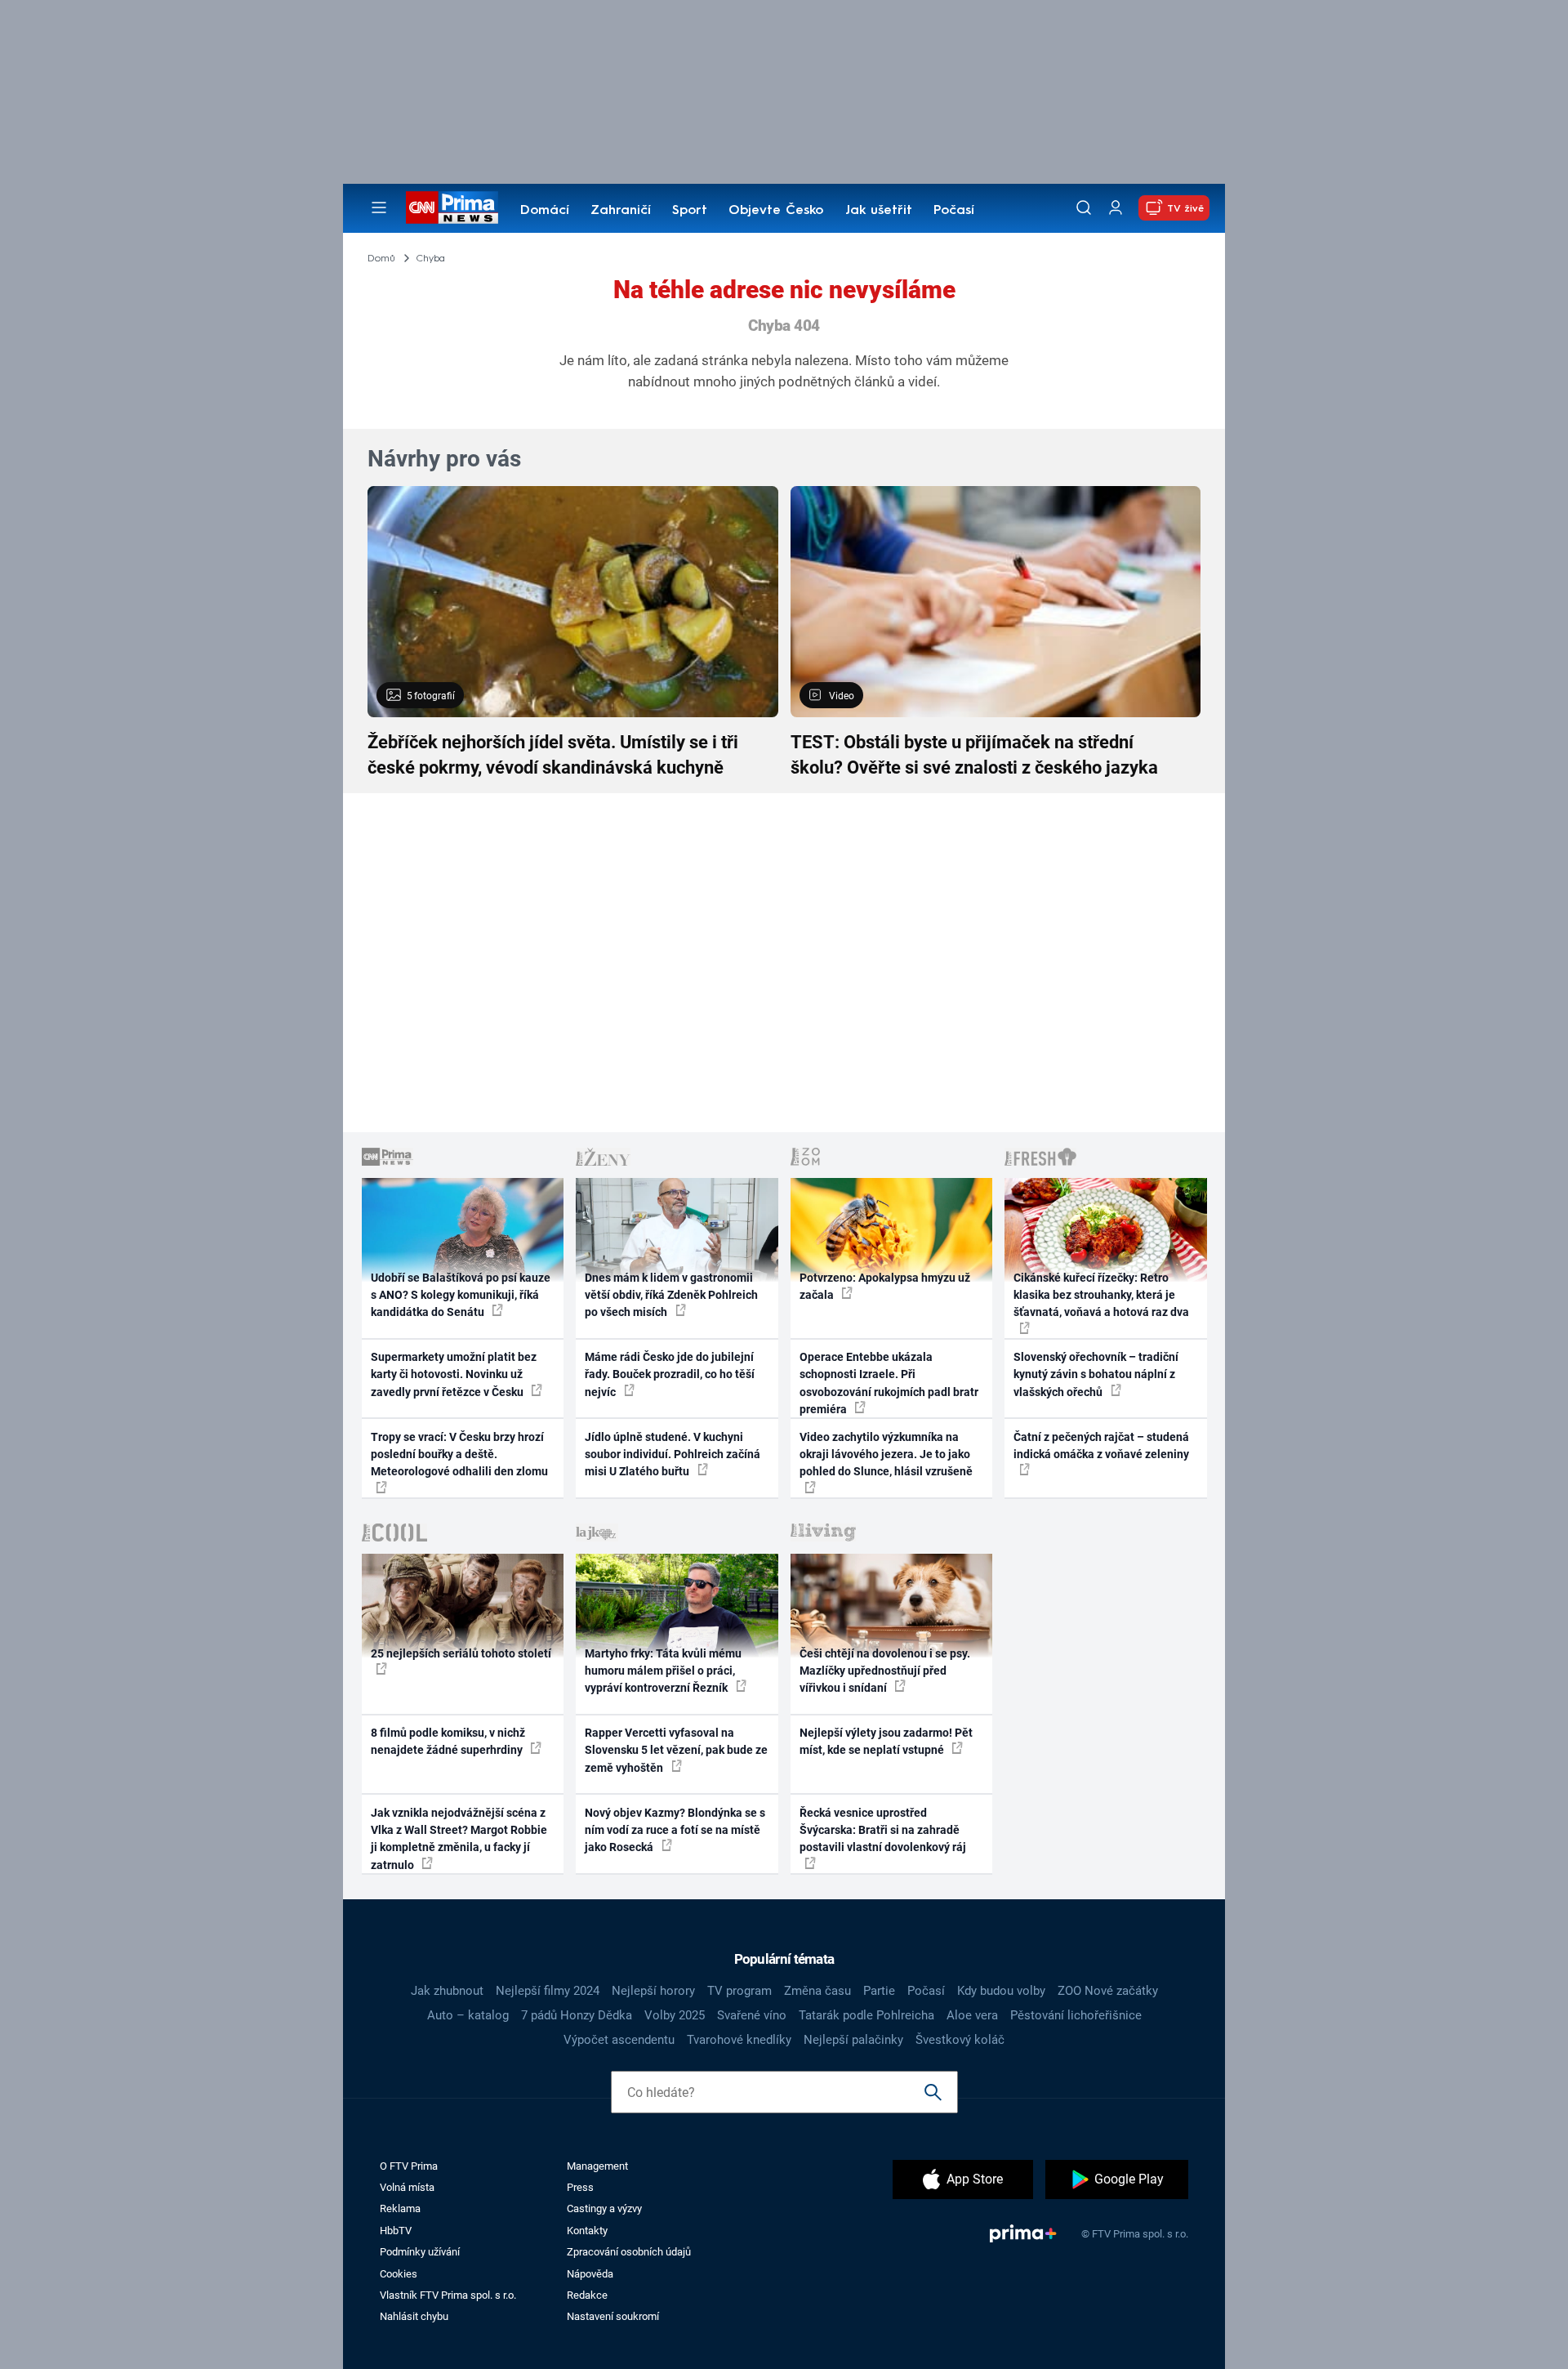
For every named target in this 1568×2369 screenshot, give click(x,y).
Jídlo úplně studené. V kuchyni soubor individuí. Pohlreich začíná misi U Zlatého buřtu (673, 1454)
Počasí (954, 211)
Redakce (587, 2295)
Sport (690, 211)
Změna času (817, 1991)
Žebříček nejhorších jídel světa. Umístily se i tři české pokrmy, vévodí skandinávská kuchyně (553, 755)
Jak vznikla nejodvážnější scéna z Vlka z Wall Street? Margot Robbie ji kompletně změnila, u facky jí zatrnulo (459, 1839)
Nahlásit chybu (414, 2316)
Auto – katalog (468, 2015)
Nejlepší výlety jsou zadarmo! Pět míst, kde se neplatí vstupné (886, 1741)
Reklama (400, 2208)
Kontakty (587, 2231)
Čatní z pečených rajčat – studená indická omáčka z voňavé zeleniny (1101, 1445)
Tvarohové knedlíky (739, 2040)
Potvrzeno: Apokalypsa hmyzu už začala (885, 1286)
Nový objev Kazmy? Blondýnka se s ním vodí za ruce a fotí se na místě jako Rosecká (675, 1830)
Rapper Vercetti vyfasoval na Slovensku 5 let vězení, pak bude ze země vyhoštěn (676, 1750)
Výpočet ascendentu (619, 2040)
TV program (739, 1991)
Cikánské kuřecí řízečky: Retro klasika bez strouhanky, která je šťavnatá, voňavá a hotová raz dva (1101, 1295)
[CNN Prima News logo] (452, 207)
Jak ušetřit (879, 211)
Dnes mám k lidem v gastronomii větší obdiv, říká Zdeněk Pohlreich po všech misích (671, 1295)
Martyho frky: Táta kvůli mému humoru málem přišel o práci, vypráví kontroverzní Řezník (663, 1671)
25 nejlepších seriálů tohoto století (461, 1653)
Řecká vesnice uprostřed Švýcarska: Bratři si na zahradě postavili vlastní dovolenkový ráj (883, 1830)
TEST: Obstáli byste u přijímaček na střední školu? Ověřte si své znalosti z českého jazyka (974, 755)
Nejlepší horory (653, 1991)
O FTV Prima (409, 2166)
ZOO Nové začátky (1108, 1991)
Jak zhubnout (447, 1991)
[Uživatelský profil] (1116, 208)
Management (597, 2166)
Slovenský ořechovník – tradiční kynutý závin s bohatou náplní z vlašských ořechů (1096, 1374)
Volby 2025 (675, 2015)
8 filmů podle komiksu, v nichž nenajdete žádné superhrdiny (448, 1741)
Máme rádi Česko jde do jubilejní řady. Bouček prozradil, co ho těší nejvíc (670, 1374)
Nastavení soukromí (613, 2316)
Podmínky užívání (420, 2252)
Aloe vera (972, 2015)
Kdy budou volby (1001, 1991)
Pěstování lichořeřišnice (1076, 2015)
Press (580, 2187)
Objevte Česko (776, 211)
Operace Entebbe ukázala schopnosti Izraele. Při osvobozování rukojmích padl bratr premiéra (889, 1383)
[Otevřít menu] (379, 207)
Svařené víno (752, 2015)
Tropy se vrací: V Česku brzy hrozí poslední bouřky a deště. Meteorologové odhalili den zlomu (459, 1454)
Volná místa (407, 2187)
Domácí (545, 211)
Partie (879, 1991)
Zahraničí (621, 211)
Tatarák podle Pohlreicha (866, 2015)
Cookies (399, 2274)
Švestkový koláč (960, 2040)
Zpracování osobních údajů (629, 2252)
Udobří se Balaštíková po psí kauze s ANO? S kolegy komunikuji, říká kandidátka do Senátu (461, 1295)
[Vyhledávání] (1084, 207)
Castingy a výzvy (604, 2208)
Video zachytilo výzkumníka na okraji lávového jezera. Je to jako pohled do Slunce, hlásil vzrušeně (886, 1454)
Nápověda (590, 2274)
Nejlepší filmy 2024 (548, 1991)
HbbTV (396, 2231)
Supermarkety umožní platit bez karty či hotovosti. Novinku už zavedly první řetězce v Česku (454, 1374)
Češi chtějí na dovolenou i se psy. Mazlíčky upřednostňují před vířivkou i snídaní (885, 1671)
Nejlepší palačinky (853, 2040)
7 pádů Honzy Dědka (577, 2015)
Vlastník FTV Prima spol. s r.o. (448, 2295)
